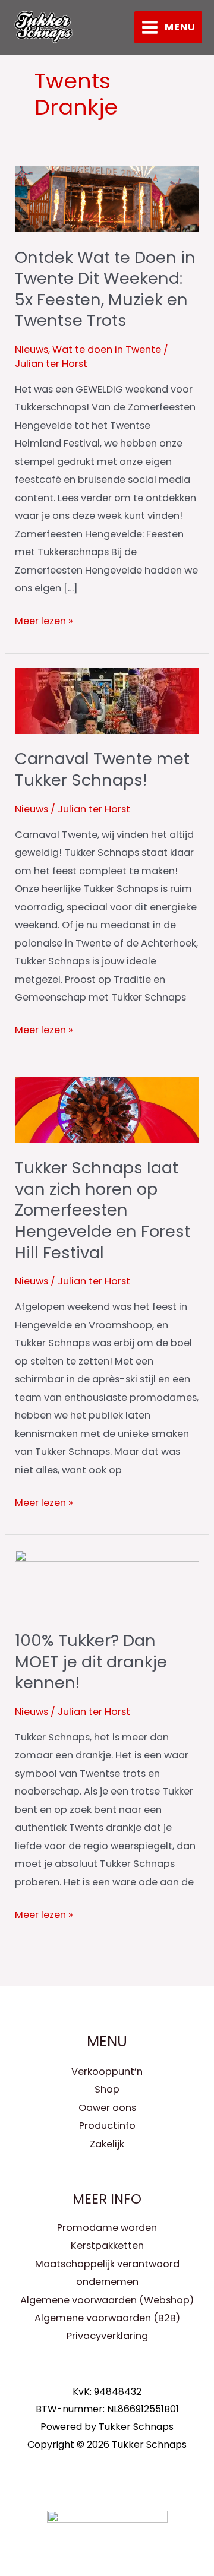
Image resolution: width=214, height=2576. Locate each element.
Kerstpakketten (107, 2246)
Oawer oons (107, 2108)
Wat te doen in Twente (107, 349)
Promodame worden (107, 2228)
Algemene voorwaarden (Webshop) (107, 2300)
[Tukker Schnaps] (43, 27)
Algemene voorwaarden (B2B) (107, 2318)
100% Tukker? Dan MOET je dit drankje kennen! (91, 1662)
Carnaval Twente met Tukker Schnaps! (102, 769)
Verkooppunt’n (107, 2072)
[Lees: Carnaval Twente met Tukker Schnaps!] (107, 700)
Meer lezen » (44, 620)
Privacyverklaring (107, 2336)
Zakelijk (107, 2144)
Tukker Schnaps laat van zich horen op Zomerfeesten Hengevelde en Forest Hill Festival (103, 1210)
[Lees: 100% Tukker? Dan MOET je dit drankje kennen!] (107, 1582)
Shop (107, 2089)
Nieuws (32, 349)
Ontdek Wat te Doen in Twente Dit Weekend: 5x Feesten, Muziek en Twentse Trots (105, 289)
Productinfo (107, 2126)
